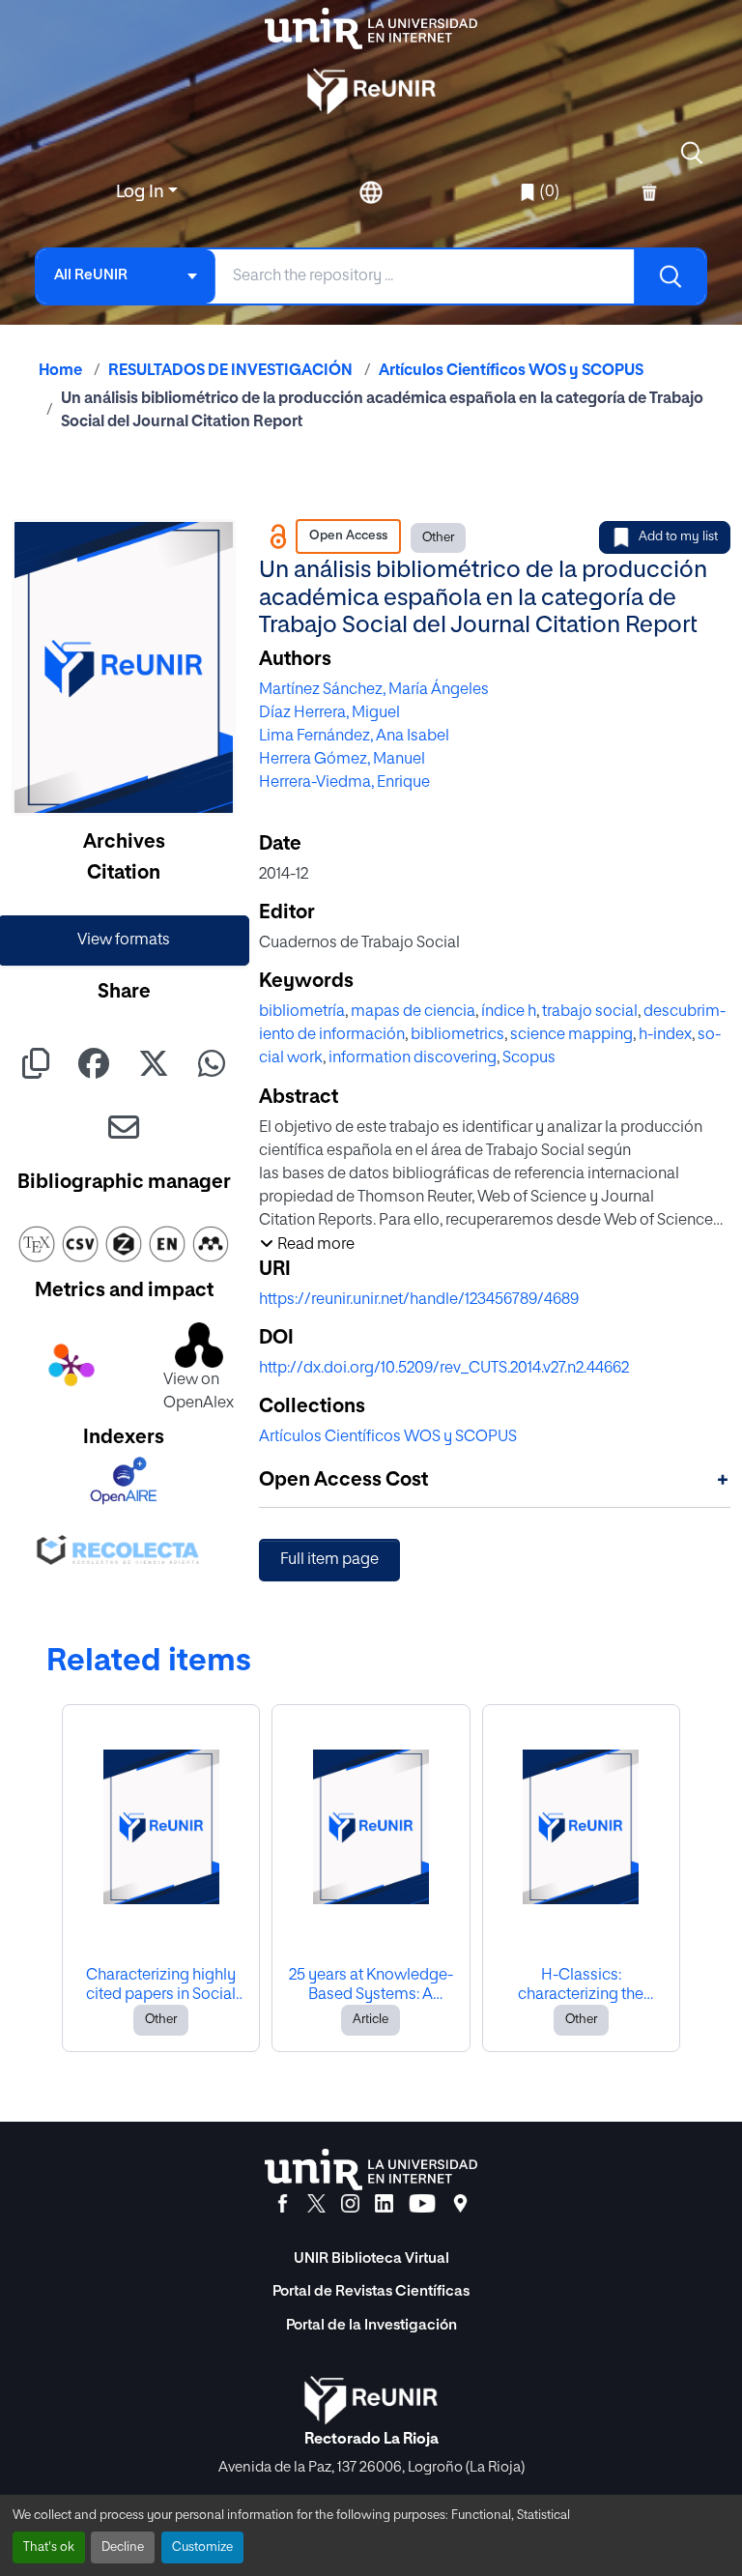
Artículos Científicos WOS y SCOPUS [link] (511, 371)
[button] (692, 153)
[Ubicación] (460, 2204)
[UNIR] (371, 2170)
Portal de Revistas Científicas (371, 2291)
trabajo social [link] (590, 1012)
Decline (123, 2547)
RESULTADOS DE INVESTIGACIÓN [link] (230, 371)
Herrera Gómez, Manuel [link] (342, 760)
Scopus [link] (529, 1058)
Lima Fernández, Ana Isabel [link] (354, 737)
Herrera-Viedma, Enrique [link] (344, 783)
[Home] (371, 29)
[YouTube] (422, 2204)
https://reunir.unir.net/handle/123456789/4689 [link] (419, 1300)
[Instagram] (350, 2204)
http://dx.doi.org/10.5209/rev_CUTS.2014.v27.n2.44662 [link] (444, 1369)
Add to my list (678, 537)
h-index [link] (665, 1035)
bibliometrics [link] (457, 1035)
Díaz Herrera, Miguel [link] (329, 713)
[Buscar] (670, 276)
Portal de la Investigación (371, 2325)
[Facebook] (283, 2204)
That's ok (49, 2547)
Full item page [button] (329, 1560)
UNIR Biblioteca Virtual (371, 2258)
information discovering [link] (413, 1058)
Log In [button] (142, 192)
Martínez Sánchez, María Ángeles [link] (374, 690)
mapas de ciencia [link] (413, 1012)
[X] (316, 2204)
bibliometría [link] (302, 1012)
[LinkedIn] (384, 2204)
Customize (202, 2547)
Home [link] (60, 371)
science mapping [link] (571, 1035)
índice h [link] (509, 1012)
